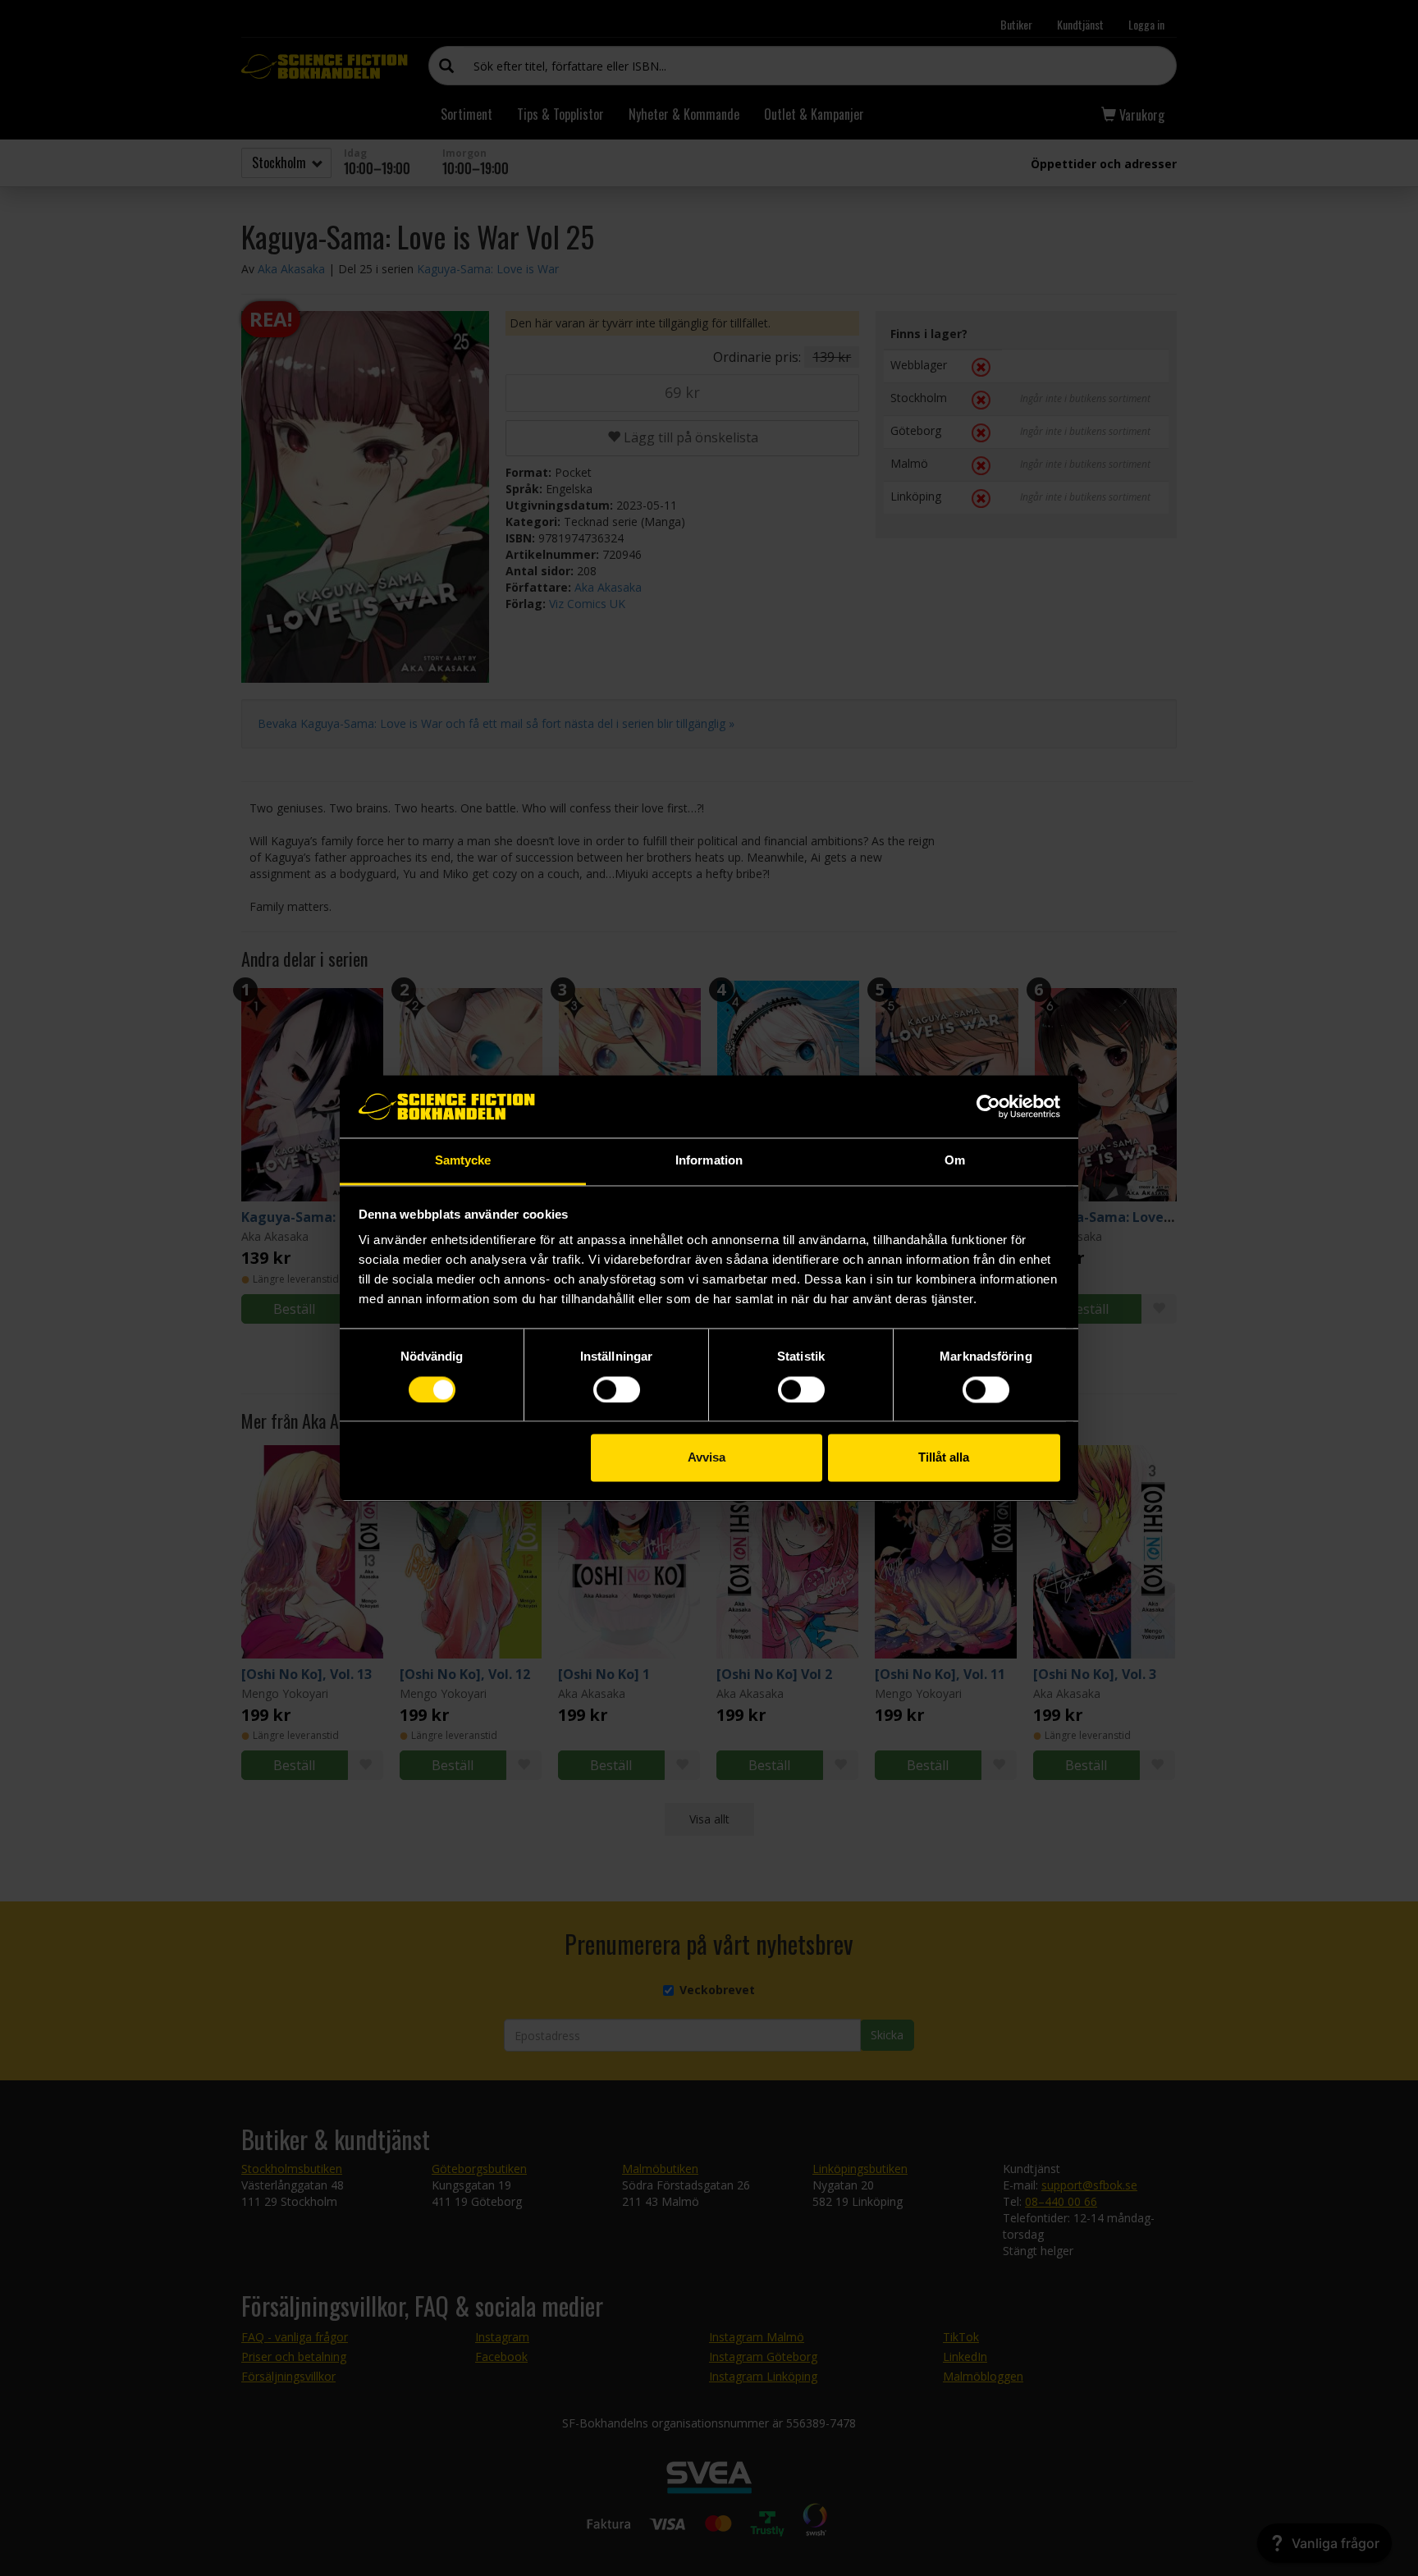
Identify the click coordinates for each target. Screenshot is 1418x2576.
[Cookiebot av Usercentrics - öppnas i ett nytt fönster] (988, 1106)
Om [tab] (955, 1161)
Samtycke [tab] (463, 1161)
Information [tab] (709, 1161)
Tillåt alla (944, 1458)
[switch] (617, 1389)
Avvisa (707, 1458)
